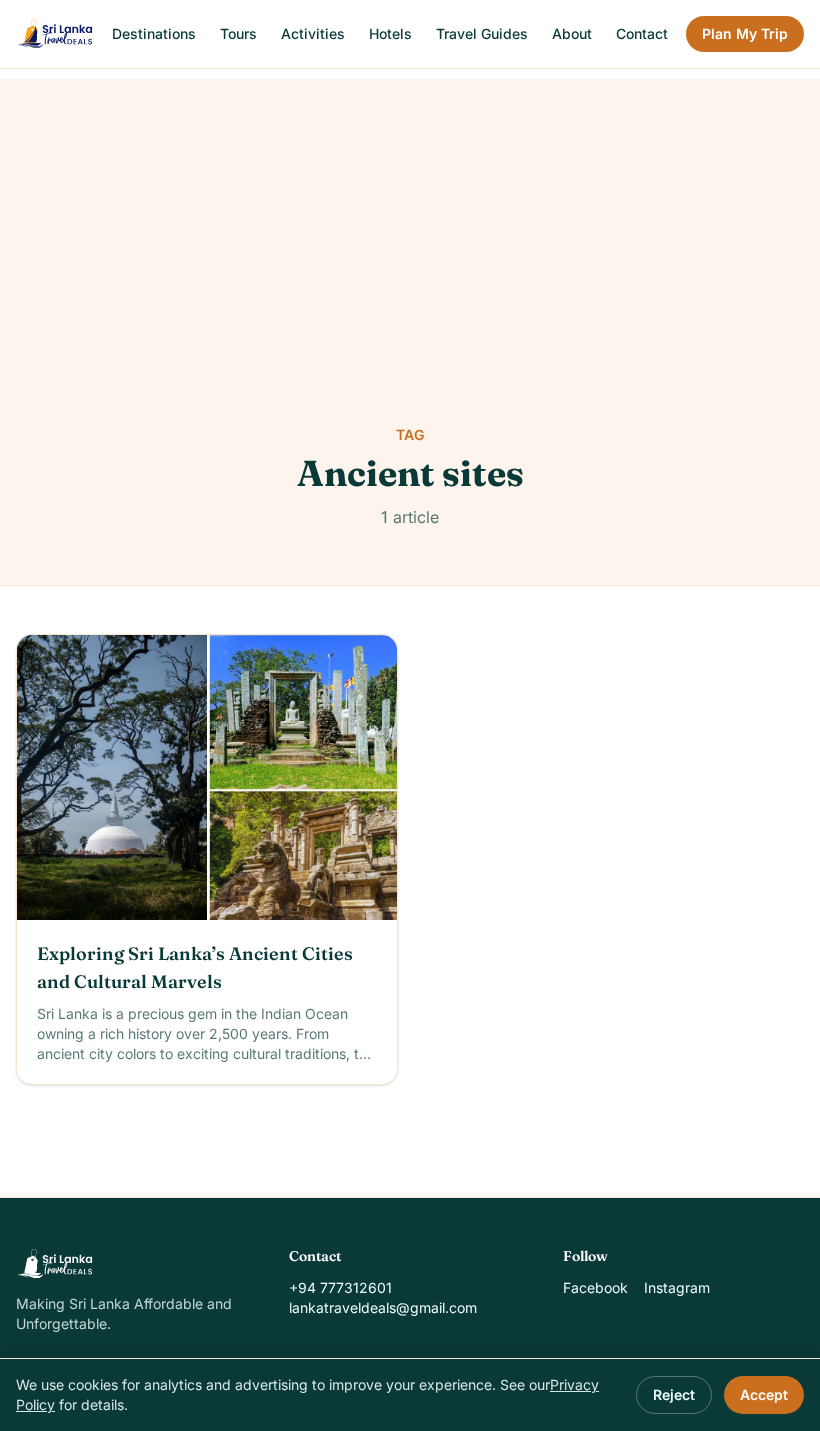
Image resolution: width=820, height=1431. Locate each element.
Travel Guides (482, 33)
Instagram (677, 1287)
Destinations (154, 33)
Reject (674, 1394)
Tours (238, 33)
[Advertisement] (410, 219)
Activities (313, 33)
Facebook (595, 1287)
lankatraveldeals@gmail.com (383, 1307)
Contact (642, 33)
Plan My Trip (745, 33)
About (572, 33)
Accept (764, 1394)
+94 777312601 (340, 1287)
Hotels (390, 33)
